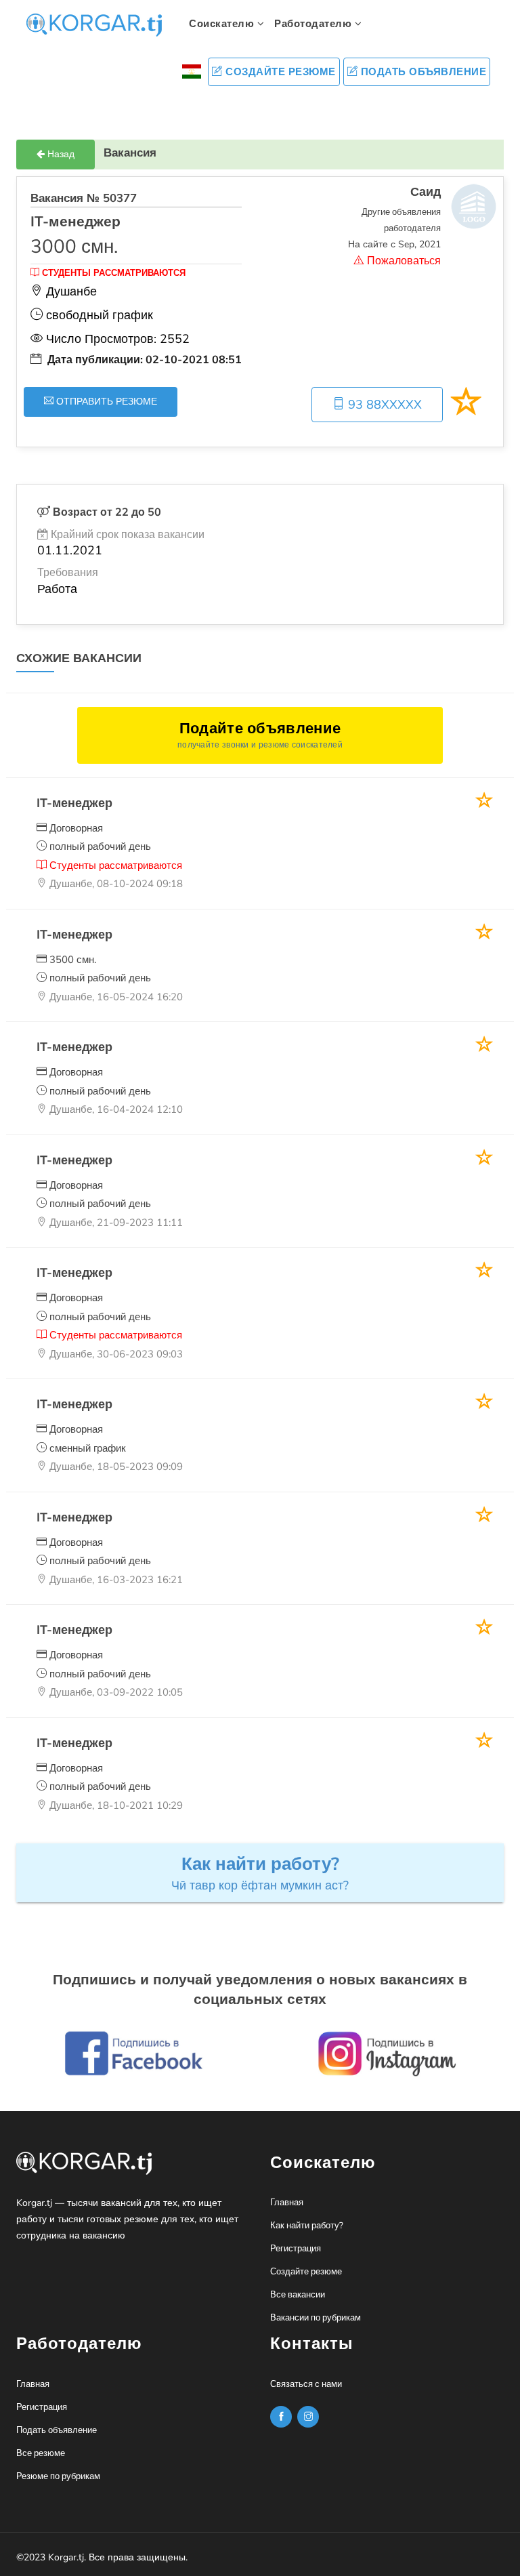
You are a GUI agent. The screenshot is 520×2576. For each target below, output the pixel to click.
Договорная (75, 828)
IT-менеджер (74, 803)
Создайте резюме (279, 72)
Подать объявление (422, 72)
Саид (426, 192)
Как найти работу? (307, 2226)
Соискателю (223, 24)
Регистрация (296, 2249)
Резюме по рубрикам (58, 2476)
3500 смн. (71, 960)
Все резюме (41, 2453)
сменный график (86, 1448)
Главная (287, 2203)
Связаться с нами (306, 2384)
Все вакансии (298, 2295)
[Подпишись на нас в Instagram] (281, 2417)
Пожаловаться (403, 261)
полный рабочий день (99, 846)
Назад (60, 154)
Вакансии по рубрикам (316, 2318)
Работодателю (315, 24)
